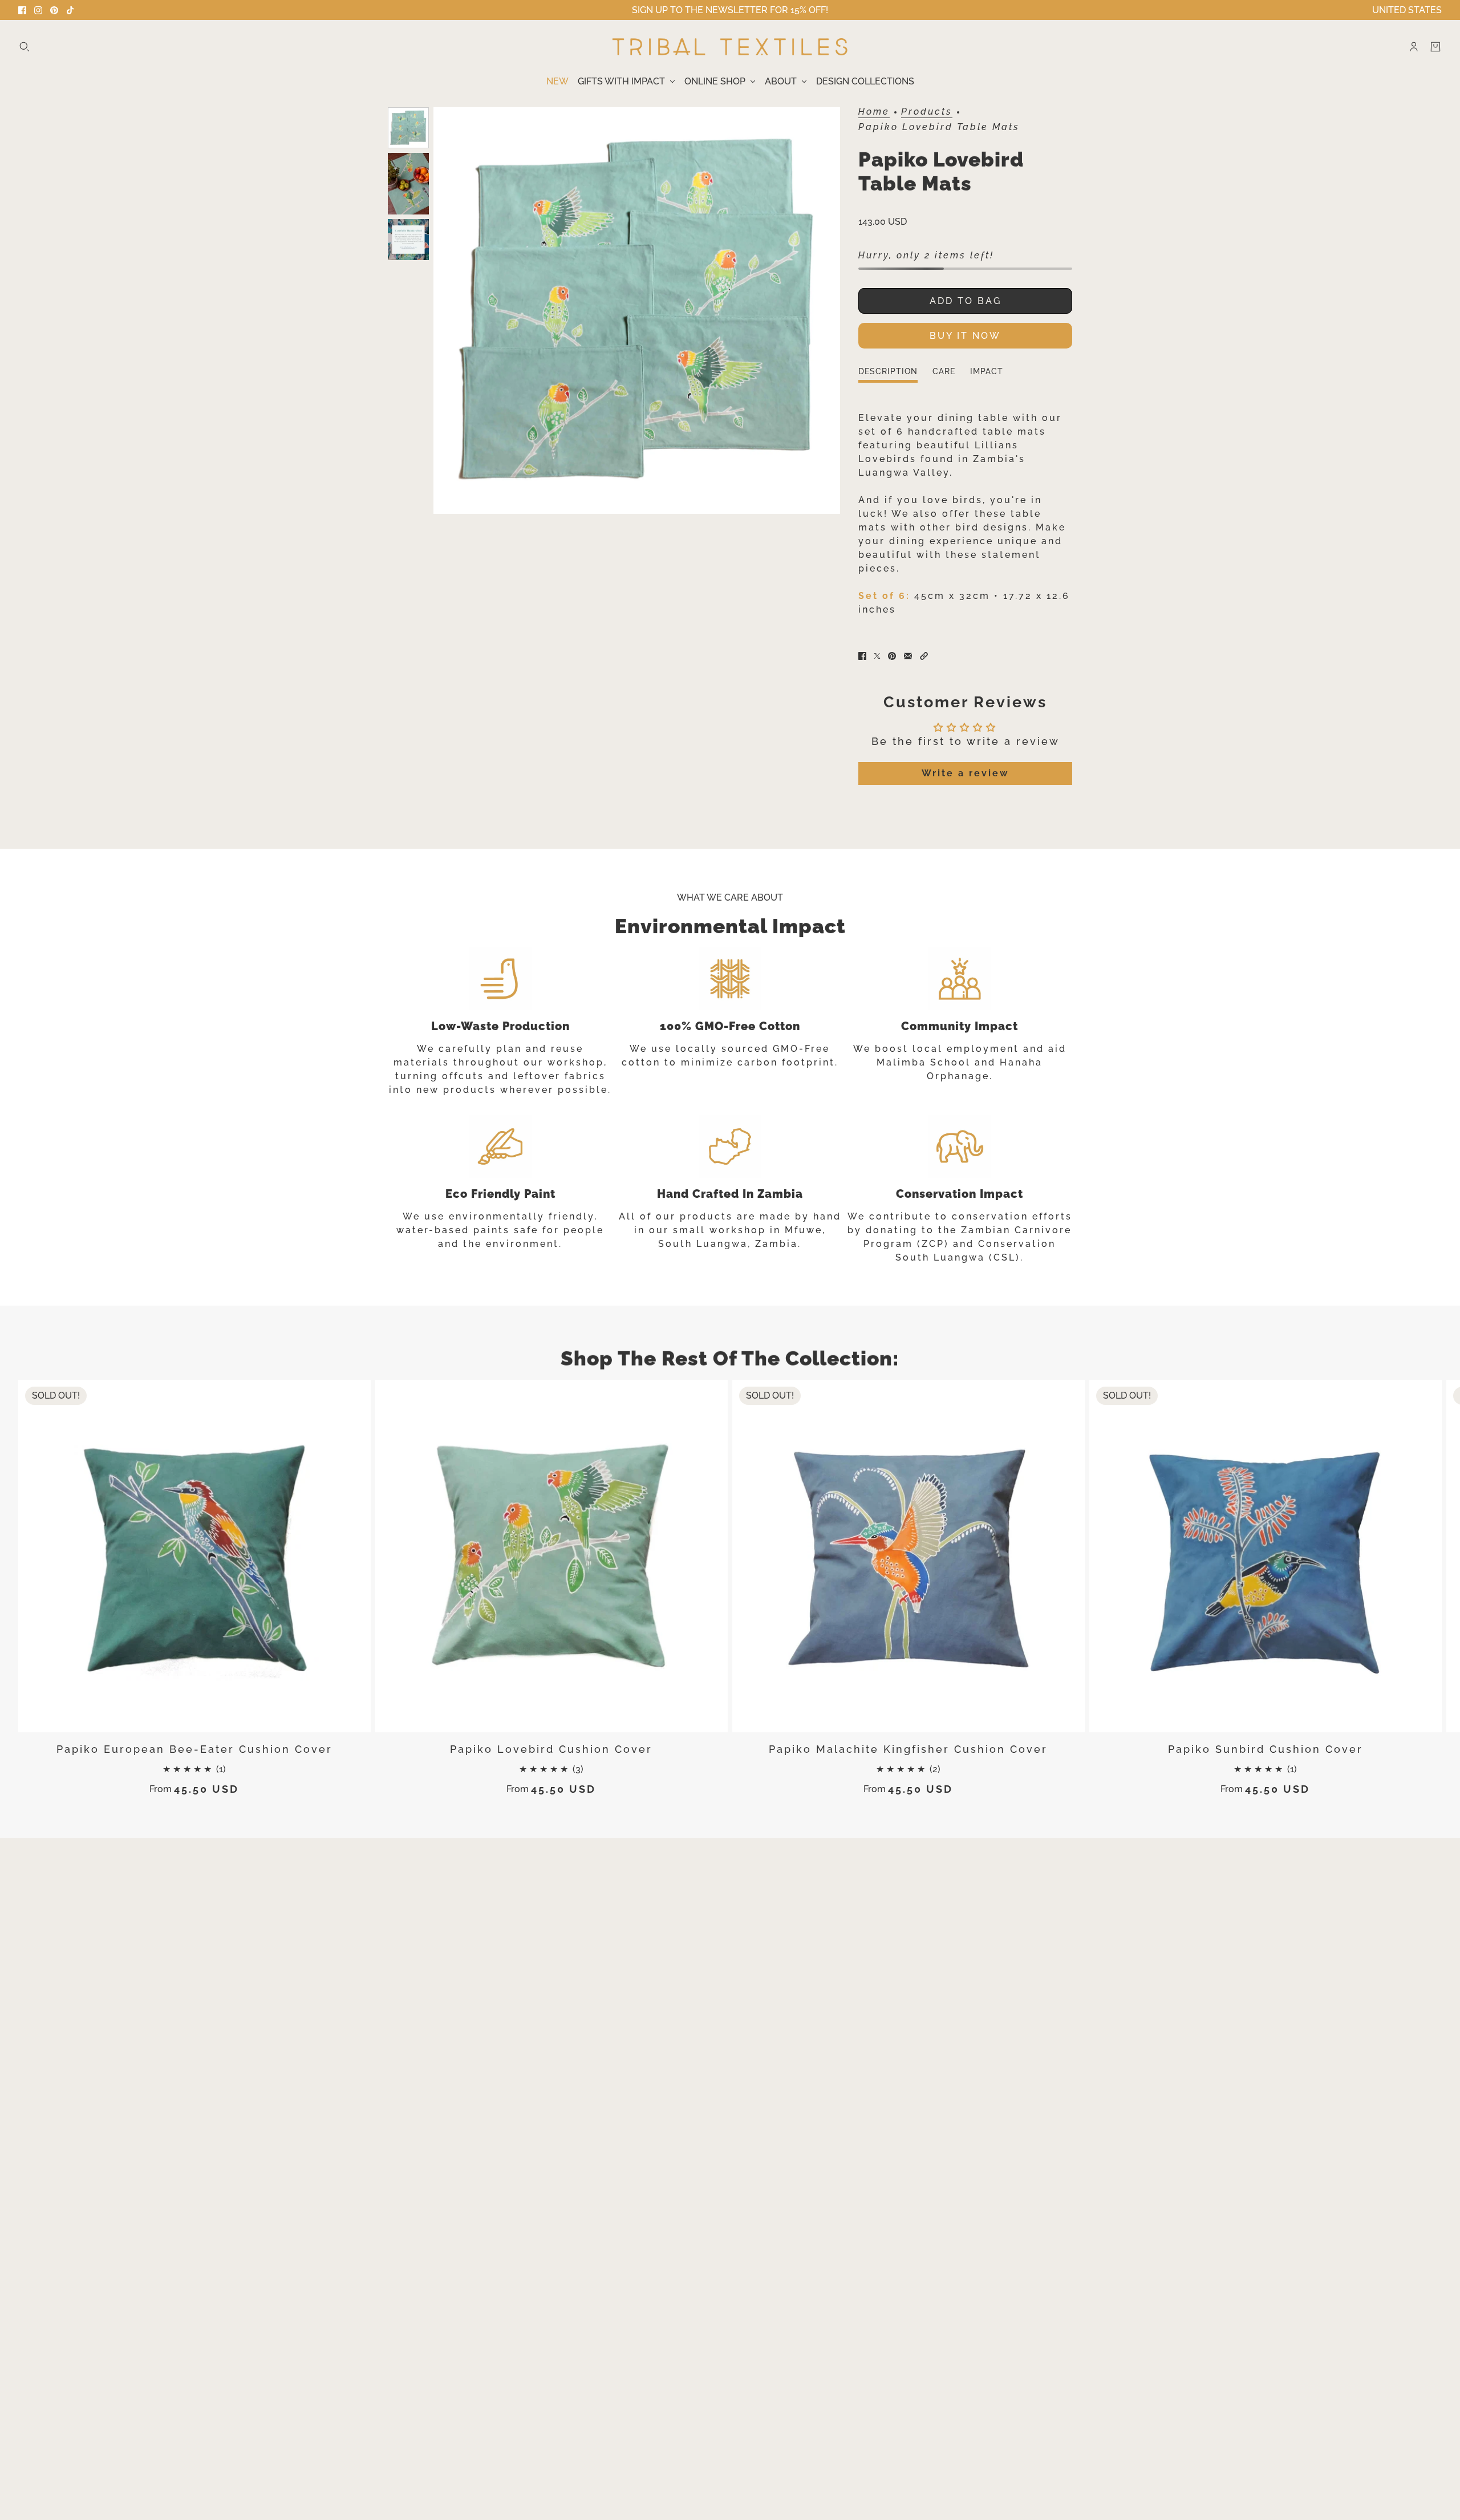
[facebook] (22, 10)
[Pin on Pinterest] (892, 656)
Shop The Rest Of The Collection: (730, 1358)
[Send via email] (908, 656)
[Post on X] (877, 656)
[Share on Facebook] (862, 656)
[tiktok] (70, 10)
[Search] (25, 47)
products (927, 112)
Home (874, 112)
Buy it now (965, 336)
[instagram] (38, 10)
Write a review (965, 773)
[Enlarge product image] (637, 311)
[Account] (1414, 47)
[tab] (888, 375)
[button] (924, 656)
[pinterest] (54, 10)
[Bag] (1435, 47)
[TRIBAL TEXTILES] (730, 47)
